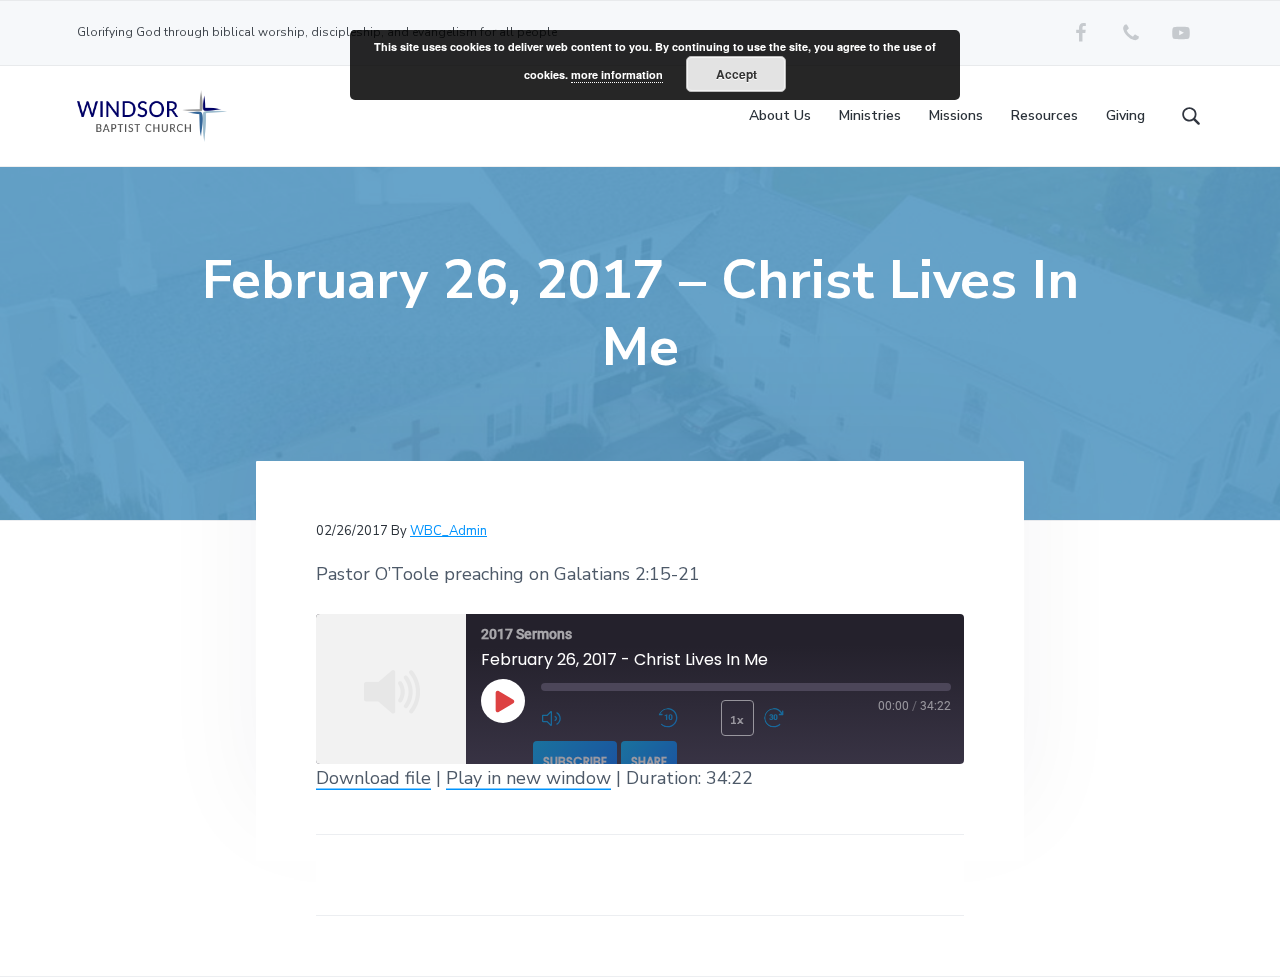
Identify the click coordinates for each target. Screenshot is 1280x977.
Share (649, 761)
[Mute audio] (594, 718)
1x (737, 720)
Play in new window (528, 778)
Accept (736, 74)
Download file (373, 778)
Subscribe (575, 761)
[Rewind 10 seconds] (684, 718)
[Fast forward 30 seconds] (817, 718)
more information (617, 74)
